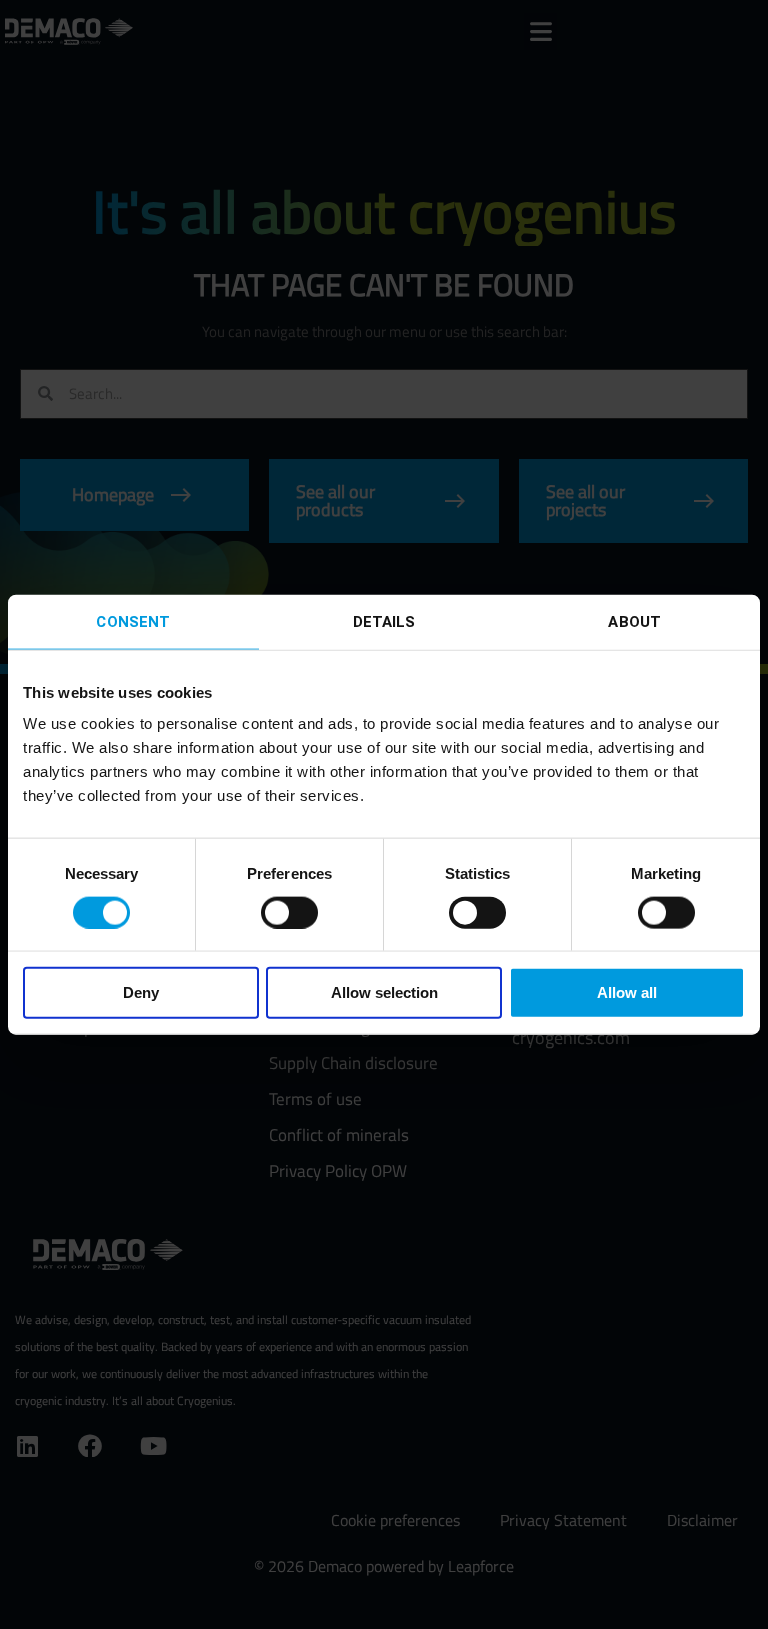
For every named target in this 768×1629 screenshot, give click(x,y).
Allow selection (384, 992)
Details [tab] (384, 621)
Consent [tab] (133, 621)
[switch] (289, 912)
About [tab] (634, 621)
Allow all (627, 992)
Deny (141, 992)
